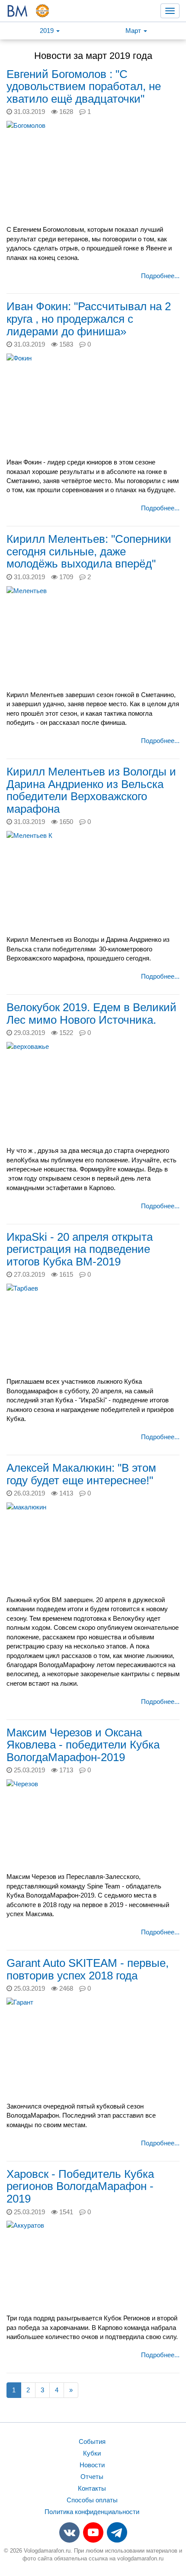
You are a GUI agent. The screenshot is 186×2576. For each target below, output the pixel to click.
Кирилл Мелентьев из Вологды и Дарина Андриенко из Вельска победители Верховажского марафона (91, 790)
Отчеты (92, 2477)
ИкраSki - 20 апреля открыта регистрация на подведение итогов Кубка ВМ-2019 (80, 1249)
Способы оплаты (92, 2500)
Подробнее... (160, 276)
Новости (92, 2465)
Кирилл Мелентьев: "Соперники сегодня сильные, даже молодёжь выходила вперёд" (89, 551)
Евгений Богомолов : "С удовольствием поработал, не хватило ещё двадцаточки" (84, 86)
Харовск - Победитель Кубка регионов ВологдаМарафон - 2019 (80, 2186)
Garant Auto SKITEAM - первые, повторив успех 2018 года (88, 1969)
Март (134, 31)
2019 (48, 31)
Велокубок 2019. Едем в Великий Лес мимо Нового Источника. (91, 1014)
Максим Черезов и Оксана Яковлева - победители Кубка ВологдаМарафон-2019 (83, 1745)
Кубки (92, 2453)
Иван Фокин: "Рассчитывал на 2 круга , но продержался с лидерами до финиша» (89, 319)
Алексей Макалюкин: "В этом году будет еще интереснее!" (81, 1474)
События (92, 2441)
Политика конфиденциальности (92, 2512)
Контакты (92, 2488)
